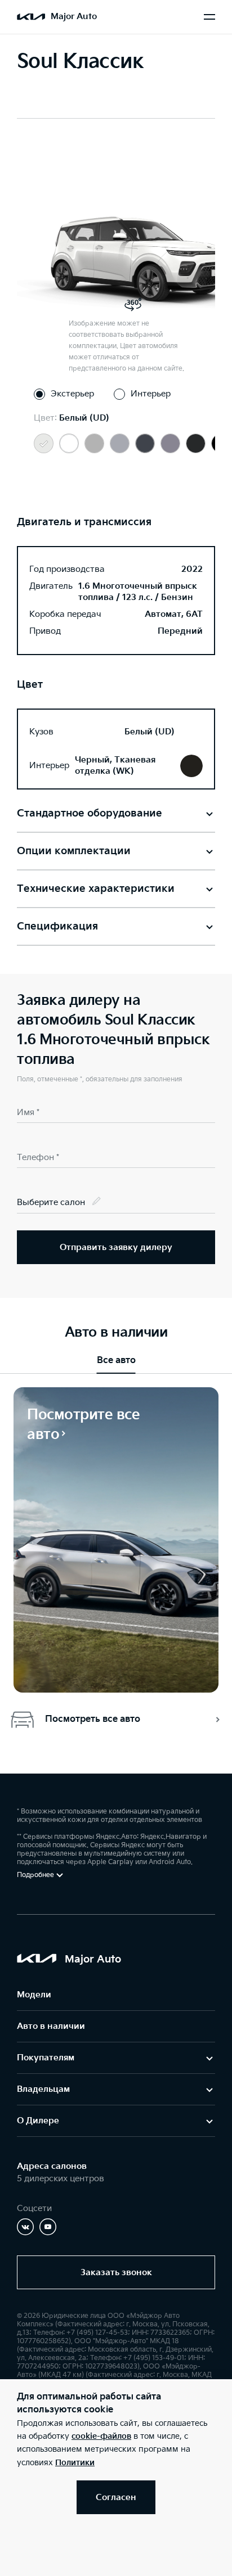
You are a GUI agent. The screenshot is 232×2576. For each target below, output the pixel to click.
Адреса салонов (52, 2166)
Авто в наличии (51, 2026)
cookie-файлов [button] (101, 2436)
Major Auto (74, 17)
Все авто (116, 1361)
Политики (75, 2463)
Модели (34, 1995)
